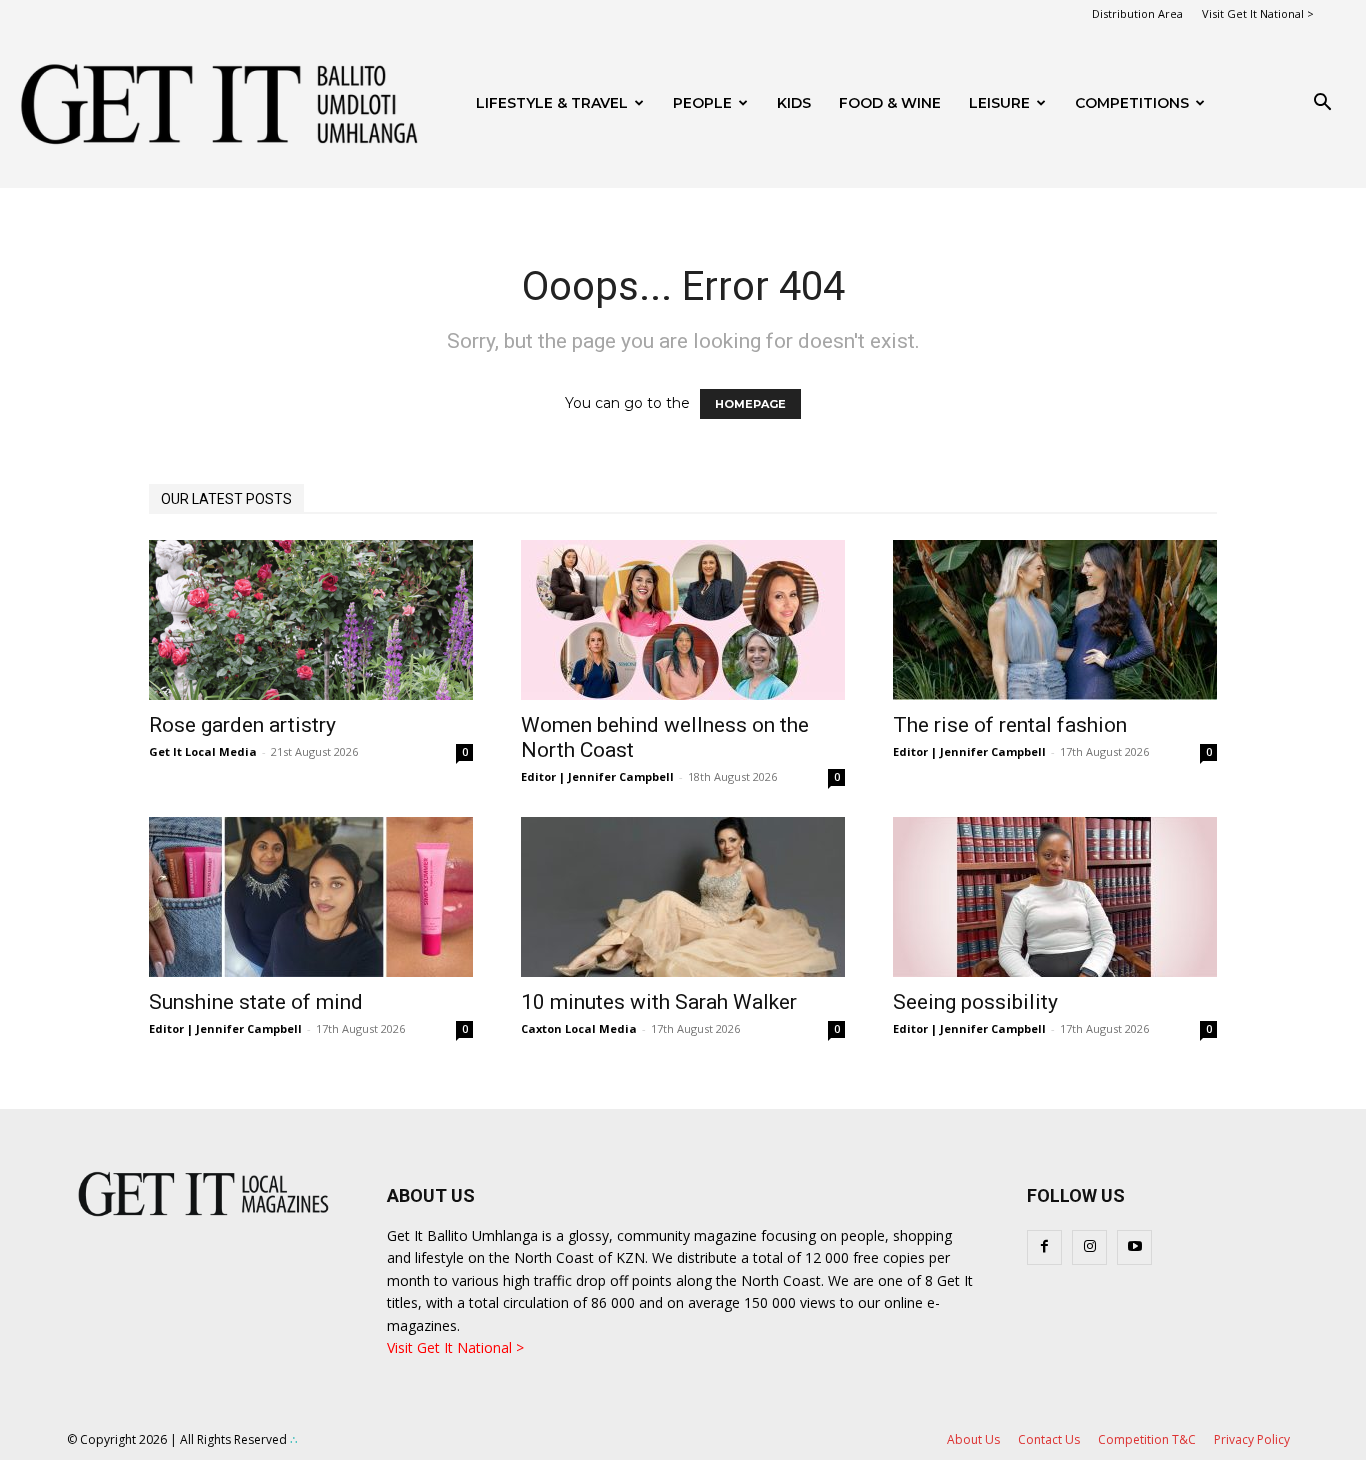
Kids (794, 103)
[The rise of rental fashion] (1055, 620)
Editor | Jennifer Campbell (597, 776)
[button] (1322, 104)
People (702, 103)
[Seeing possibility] (1055, 897)
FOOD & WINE (890, 103)
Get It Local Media (203, 751)
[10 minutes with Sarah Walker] (683, 897)
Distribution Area (1137, 13)
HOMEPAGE (750, 404)
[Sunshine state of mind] (311, 897)
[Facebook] (1044, 1247)
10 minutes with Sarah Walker (659, 1002)
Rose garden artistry (242, 725)
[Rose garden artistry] (311, 620)
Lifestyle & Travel (552, 103)
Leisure (999, 103)
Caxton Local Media (579, 1028)
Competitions (1132, 103)
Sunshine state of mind (256, 1002)
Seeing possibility (975, 1002)
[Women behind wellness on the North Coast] (683, 620)
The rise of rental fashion (1010, 725)
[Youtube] (1134, 1247)
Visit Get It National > (1258, 13)
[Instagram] (1089, 1247)
